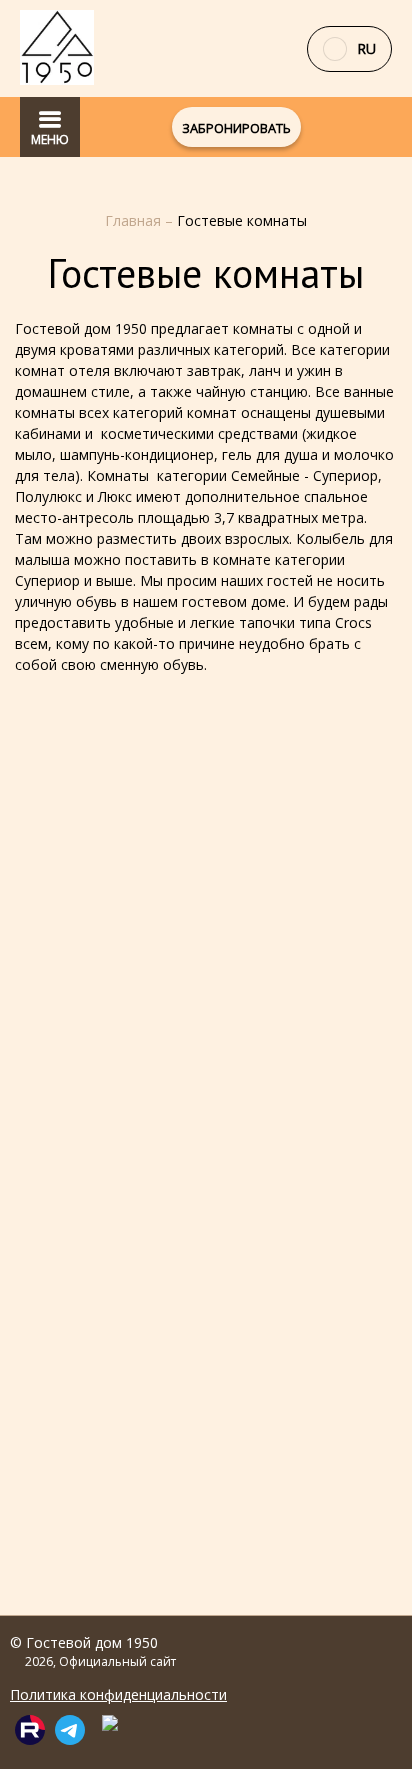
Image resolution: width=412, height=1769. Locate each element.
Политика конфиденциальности (118, 1695)
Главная (135, 220)
